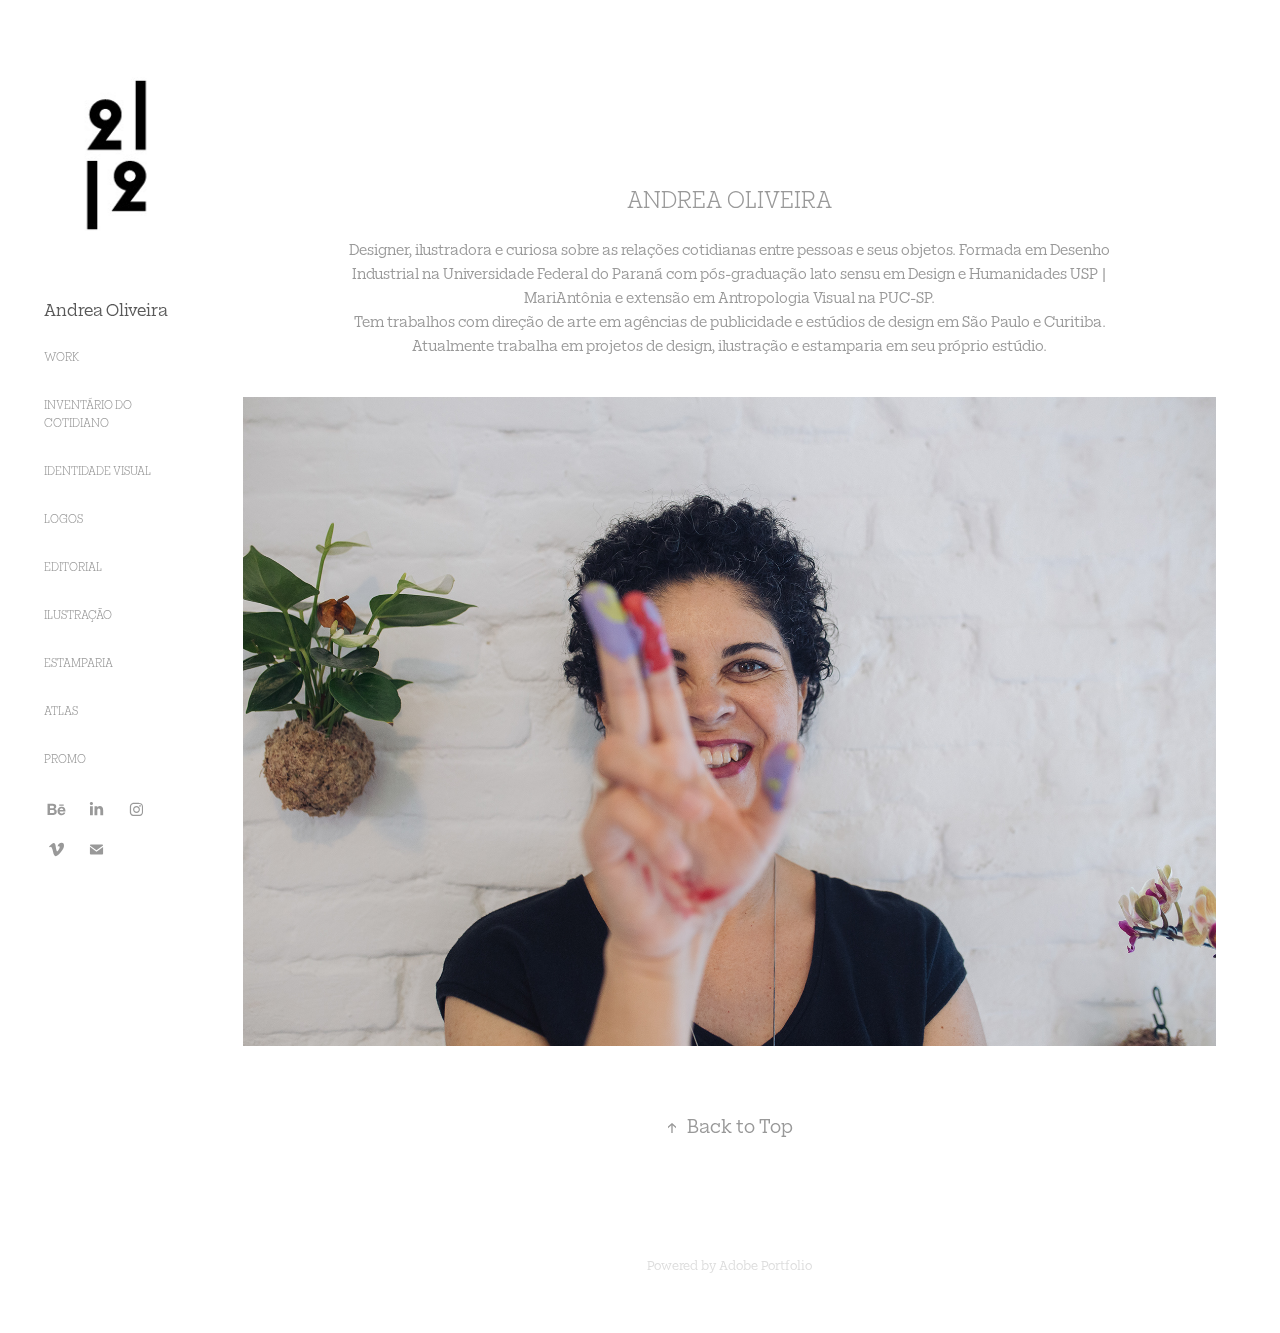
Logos (63, 518)
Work (61, 356)
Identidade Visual (97, 470)
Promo (65, 758)
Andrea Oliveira (106, 309)
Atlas (61, 710)
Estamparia (78, 662)
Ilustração (78, 614)
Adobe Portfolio (765, 1265)
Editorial (73, 566)
